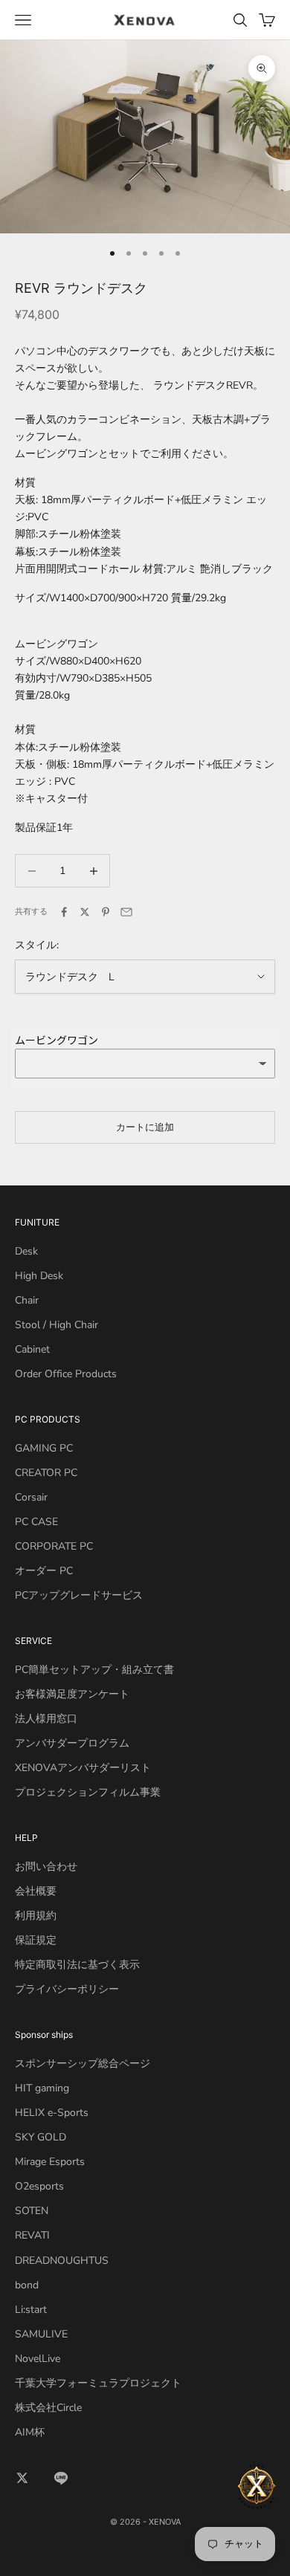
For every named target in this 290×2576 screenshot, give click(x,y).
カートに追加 (145, 1127)
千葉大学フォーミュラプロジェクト (98, 2383)
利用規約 (36, 1916)
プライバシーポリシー (67, 1989)
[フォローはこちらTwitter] (22, 2478)
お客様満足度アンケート (72, 1694)
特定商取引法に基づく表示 (77, 1965)
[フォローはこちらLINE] (61, 2478)
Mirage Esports (50, 2162)
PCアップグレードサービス (79, 1595)
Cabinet (32, 1349)
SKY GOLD (41, 2137)
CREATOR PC (46, 1473)
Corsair (31, 1497)
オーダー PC (44, 1571)
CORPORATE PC (54, 1546)
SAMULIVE (41, 2334)
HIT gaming (42, 2088)
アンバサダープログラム (72, 1743)
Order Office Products (66, 1374)
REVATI (32, 2235)
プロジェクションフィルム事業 (88, 1792)
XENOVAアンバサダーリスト (83, 1768)
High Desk (39, 1276)
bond (27, 2285)
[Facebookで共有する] (64, 912)
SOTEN (32, 2211)
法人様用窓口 (46, 1719)
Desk (26, 1251)
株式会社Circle (48, 2408)
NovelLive (38, 2359)
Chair (27, 1300)
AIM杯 (30, 2432)
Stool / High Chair (57, 1325)
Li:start (31, 2310)
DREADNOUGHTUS (62, 2261)
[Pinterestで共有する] (106, 912)
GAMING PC (44, 1448)
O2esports (39, 2186)
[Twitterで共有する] (85, 912)
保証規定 (36, 1940)
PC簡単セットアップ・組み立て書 (94, 1670)
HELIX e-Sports (52, 2113)
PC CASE (36, 1522)
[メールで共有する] (126, 912)
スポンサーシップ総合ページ (83, 2064)
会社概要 (36, 1891)
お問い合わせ (46, 1867)
